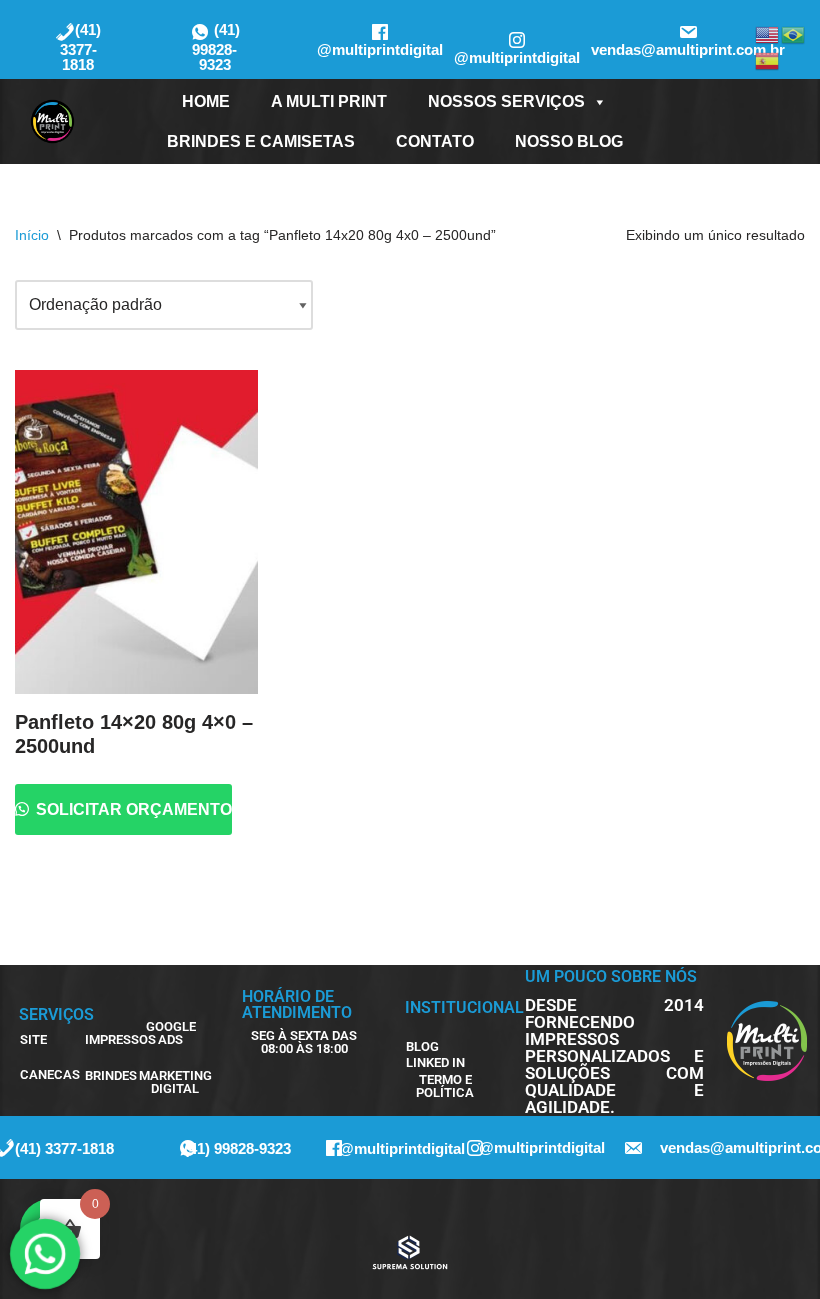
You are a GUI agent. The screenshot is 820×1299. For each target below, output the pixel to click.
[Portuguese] (794, 33)
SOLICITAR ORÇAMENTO (132, 809)
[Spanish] (768, 59)
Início (32, 235)
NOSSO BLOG (569, 141)
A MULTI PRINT (329, 101)
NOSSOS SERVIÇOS (506, 101)
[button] (304, 1042)
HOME (206, 101)
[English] (768, 33)
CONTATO (435, 141)
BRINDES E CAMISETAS (261, 141)
